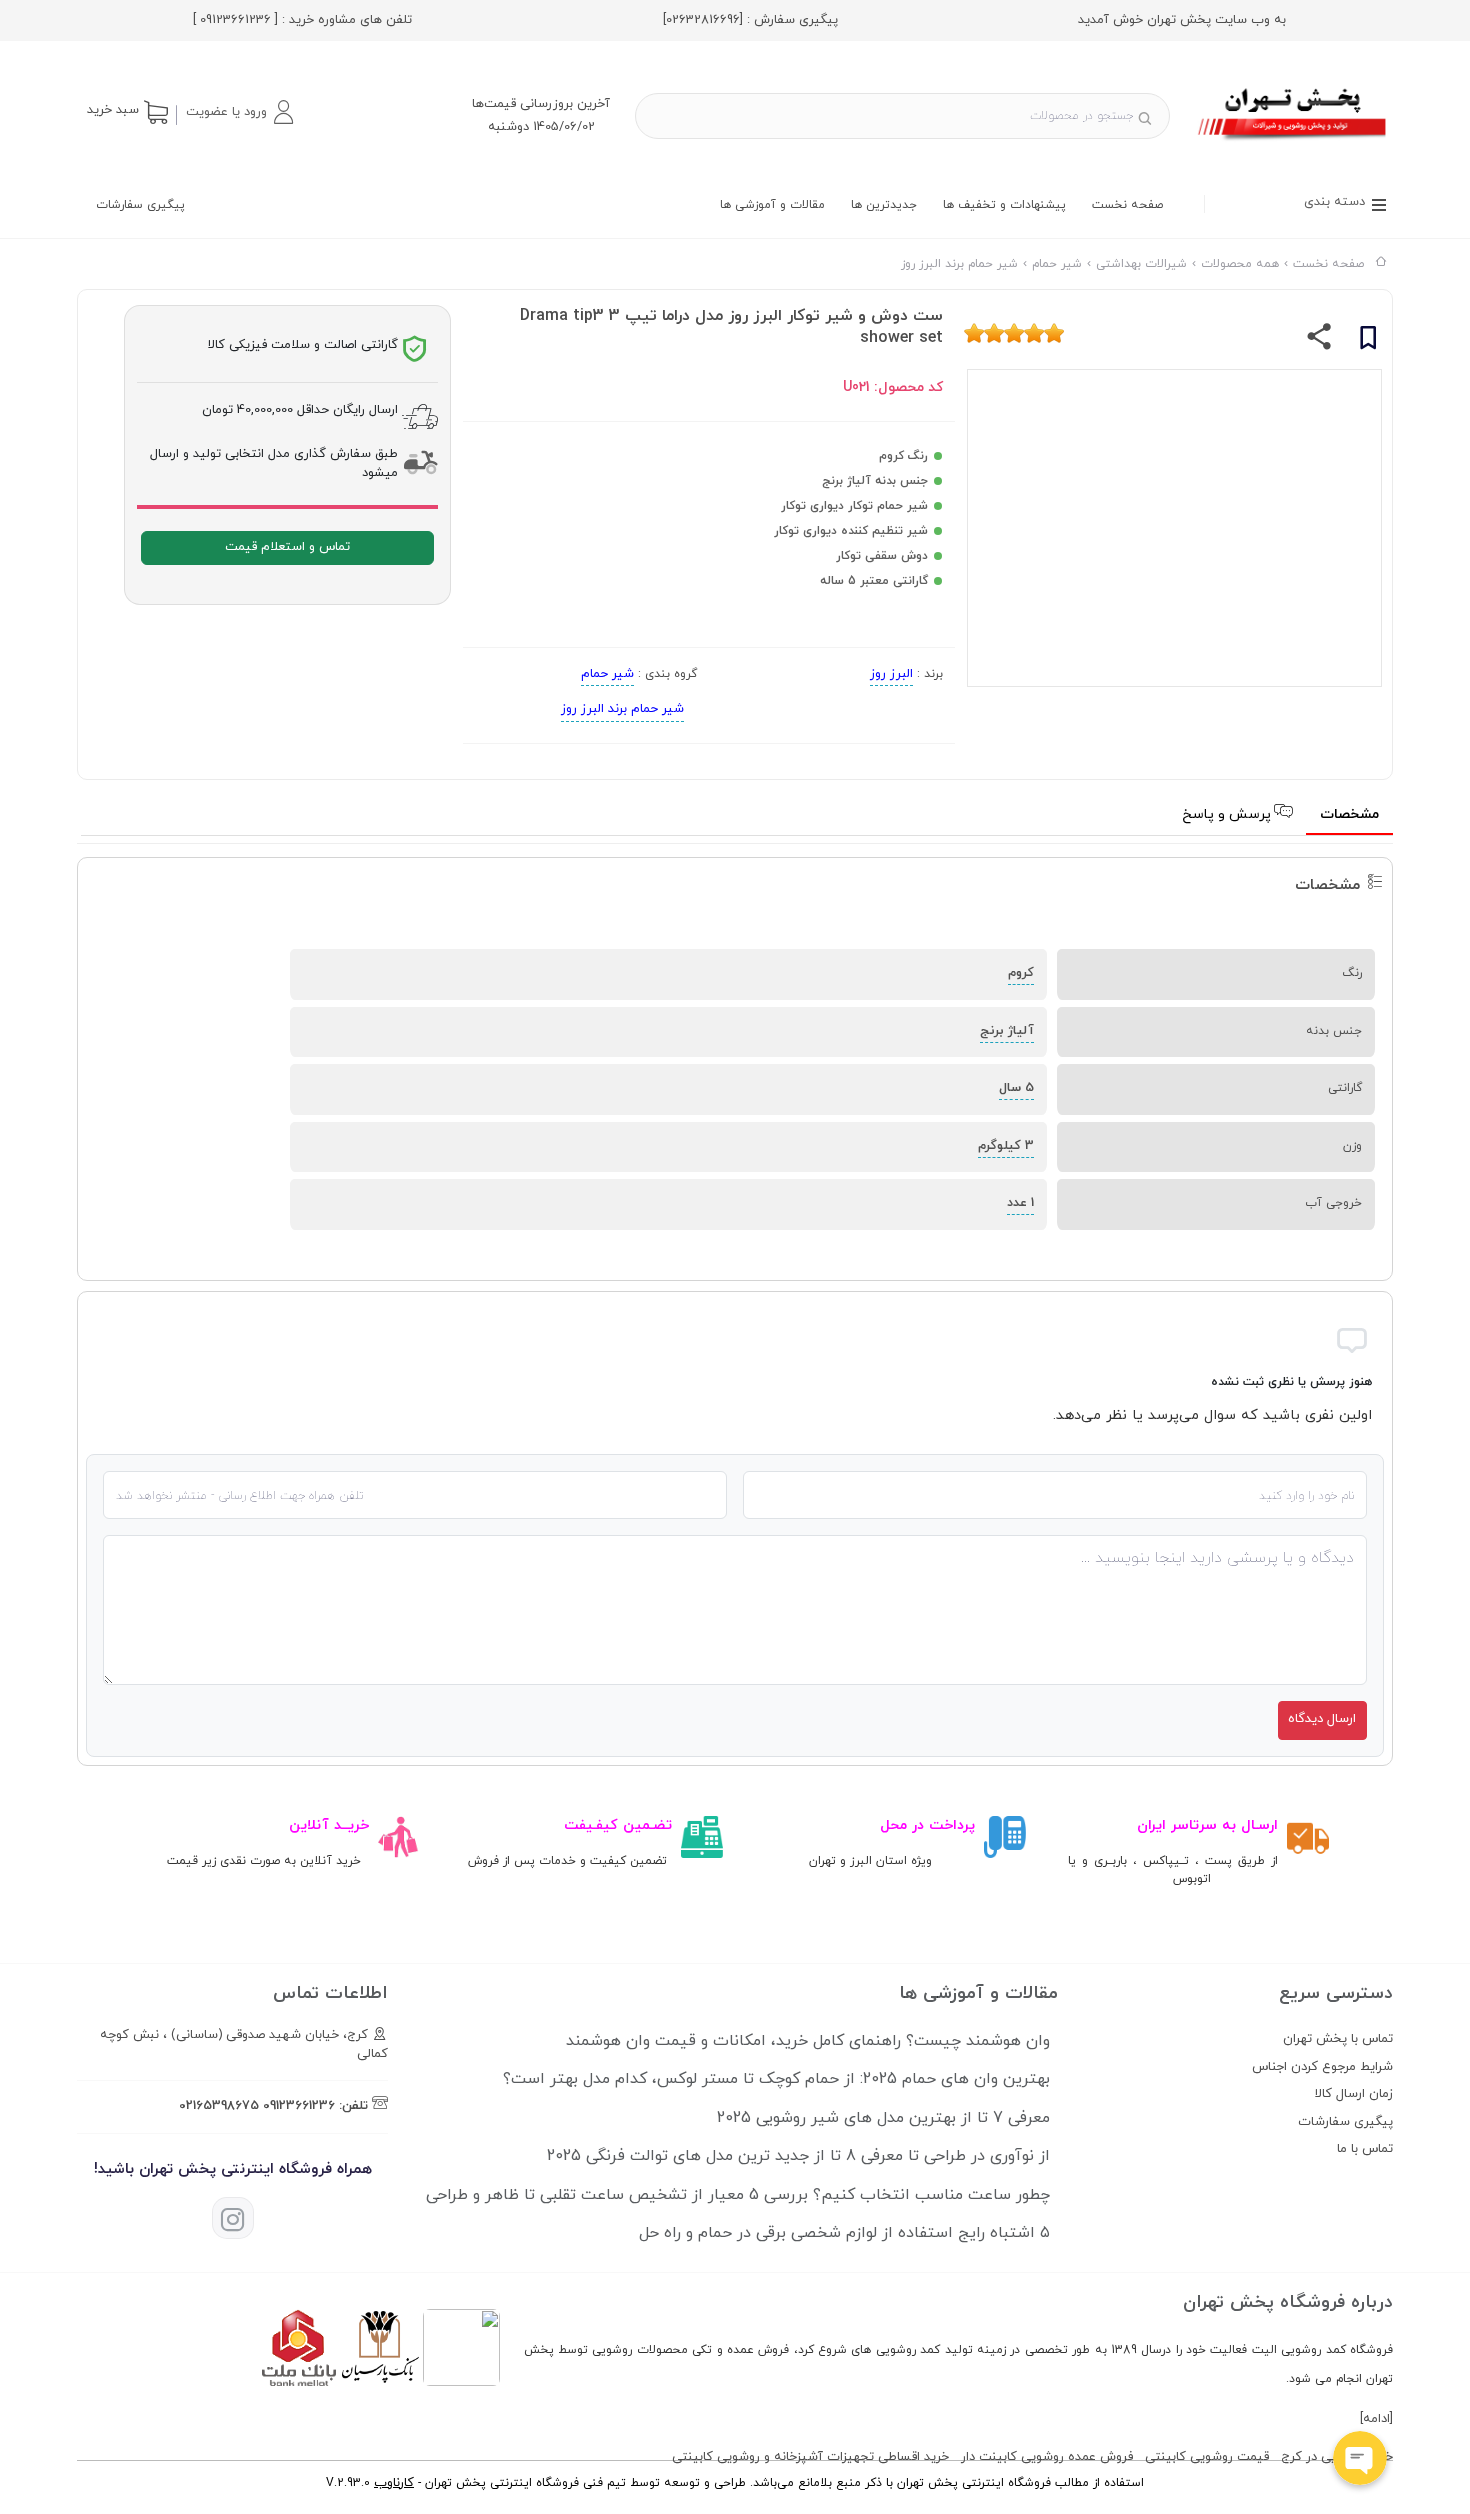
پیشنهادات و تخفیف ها (1004, 205)
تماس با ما (1365, 2149)
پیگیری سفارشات (140, 205)
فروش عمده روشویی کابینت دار (1047, 2457)
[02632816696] (703, 20)
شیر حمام (607, 674)
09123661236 (299, 2106)
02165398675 (219, 2106)
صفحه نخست (1127, 205)
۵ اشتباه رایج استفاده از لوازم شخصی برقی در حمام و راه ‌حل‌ (844, 2233)
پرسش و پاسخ (1228, 814)
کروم (1021, 973)
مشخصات (1349, 814)
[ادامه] (1376, 2419)
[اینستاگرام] (233, 2218)
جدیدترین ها (884, 205)
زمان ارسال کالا (1354, 2094)
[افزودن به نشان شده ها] (1368, 341)
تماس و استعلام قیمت (287, 547)
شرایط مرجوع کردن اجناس (1322, 2067)
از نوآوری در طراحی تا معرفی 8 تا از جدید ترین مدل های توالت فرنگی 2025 (798, 2156)
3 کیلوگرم (1006, 1146)
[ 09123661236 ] (235, 20)
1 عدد (1020, 1203)
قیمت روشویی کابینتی (1207, 2457)
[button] (239, 112)
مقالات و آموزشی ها (772, 205)
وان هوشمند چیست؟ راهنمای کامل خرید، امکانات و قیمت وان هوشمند (808, 2041)
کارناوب (394, 2483)
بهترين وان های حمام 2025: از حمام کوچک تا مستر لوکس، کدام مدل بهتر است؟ (776, 2079)
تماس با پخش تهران (1338, 2039)
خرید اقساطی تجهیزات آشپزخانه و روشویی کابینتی (810, 2457)
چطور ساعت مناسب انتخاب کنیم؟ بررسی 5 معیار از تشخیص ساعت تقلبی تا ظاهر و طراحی (738, 2195)
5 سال (1016, 1088)
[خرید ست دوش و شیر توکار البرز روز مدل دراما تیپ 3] (1293, 143)
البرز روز (891, 674)
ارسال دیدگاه (1322, 1719)
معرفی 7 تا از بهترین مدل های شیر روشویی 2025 (883, 2118)
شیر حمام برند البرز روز (622, 709)
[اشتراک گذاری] (1319, 341)
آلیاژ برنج (1007, 1031)
